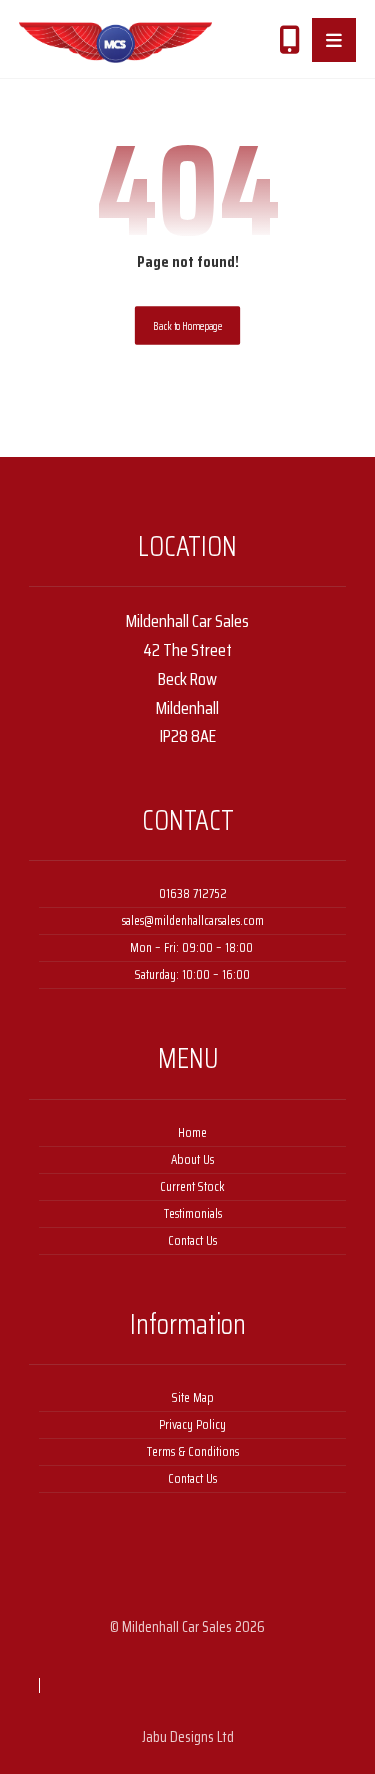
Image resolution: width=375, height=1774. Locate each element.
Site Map (193, 1397)
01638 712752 (193, 893)
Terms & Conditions (193, 1451)
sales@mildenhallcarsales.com (193, 920)
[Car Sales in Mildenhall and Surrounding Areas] (115, 43)
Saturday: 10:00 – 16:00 (192, 974)
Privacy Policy (192, 1424)
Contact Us (192, 1240)
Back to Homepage (187, 325)
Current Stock (192, 1186)
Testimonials (193, 1213)
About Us (192, 1159)
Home (192, 1132)
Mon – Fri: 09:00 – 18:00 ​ (193, 947)
